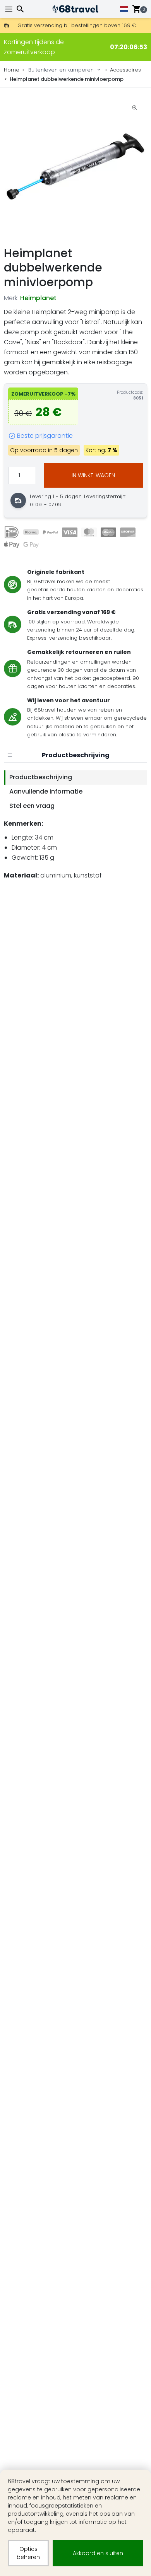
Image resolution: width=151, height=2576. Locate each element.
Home (12, 70)
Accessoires (125, 70)
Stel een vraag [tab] (32, 806)
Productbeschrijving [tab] (41, 777)
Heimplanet (38, 298)
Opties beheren (28, 2553)
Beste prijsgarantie (45, 436)
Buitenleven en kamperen (61, 70)
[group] (75, 167)
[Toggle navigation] (10, 9)
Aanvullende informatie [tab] (46, 791)
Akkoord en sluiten (98, 2553)
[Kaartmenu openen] (10, 755)
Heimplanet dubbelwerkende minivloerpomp (67, 79)
